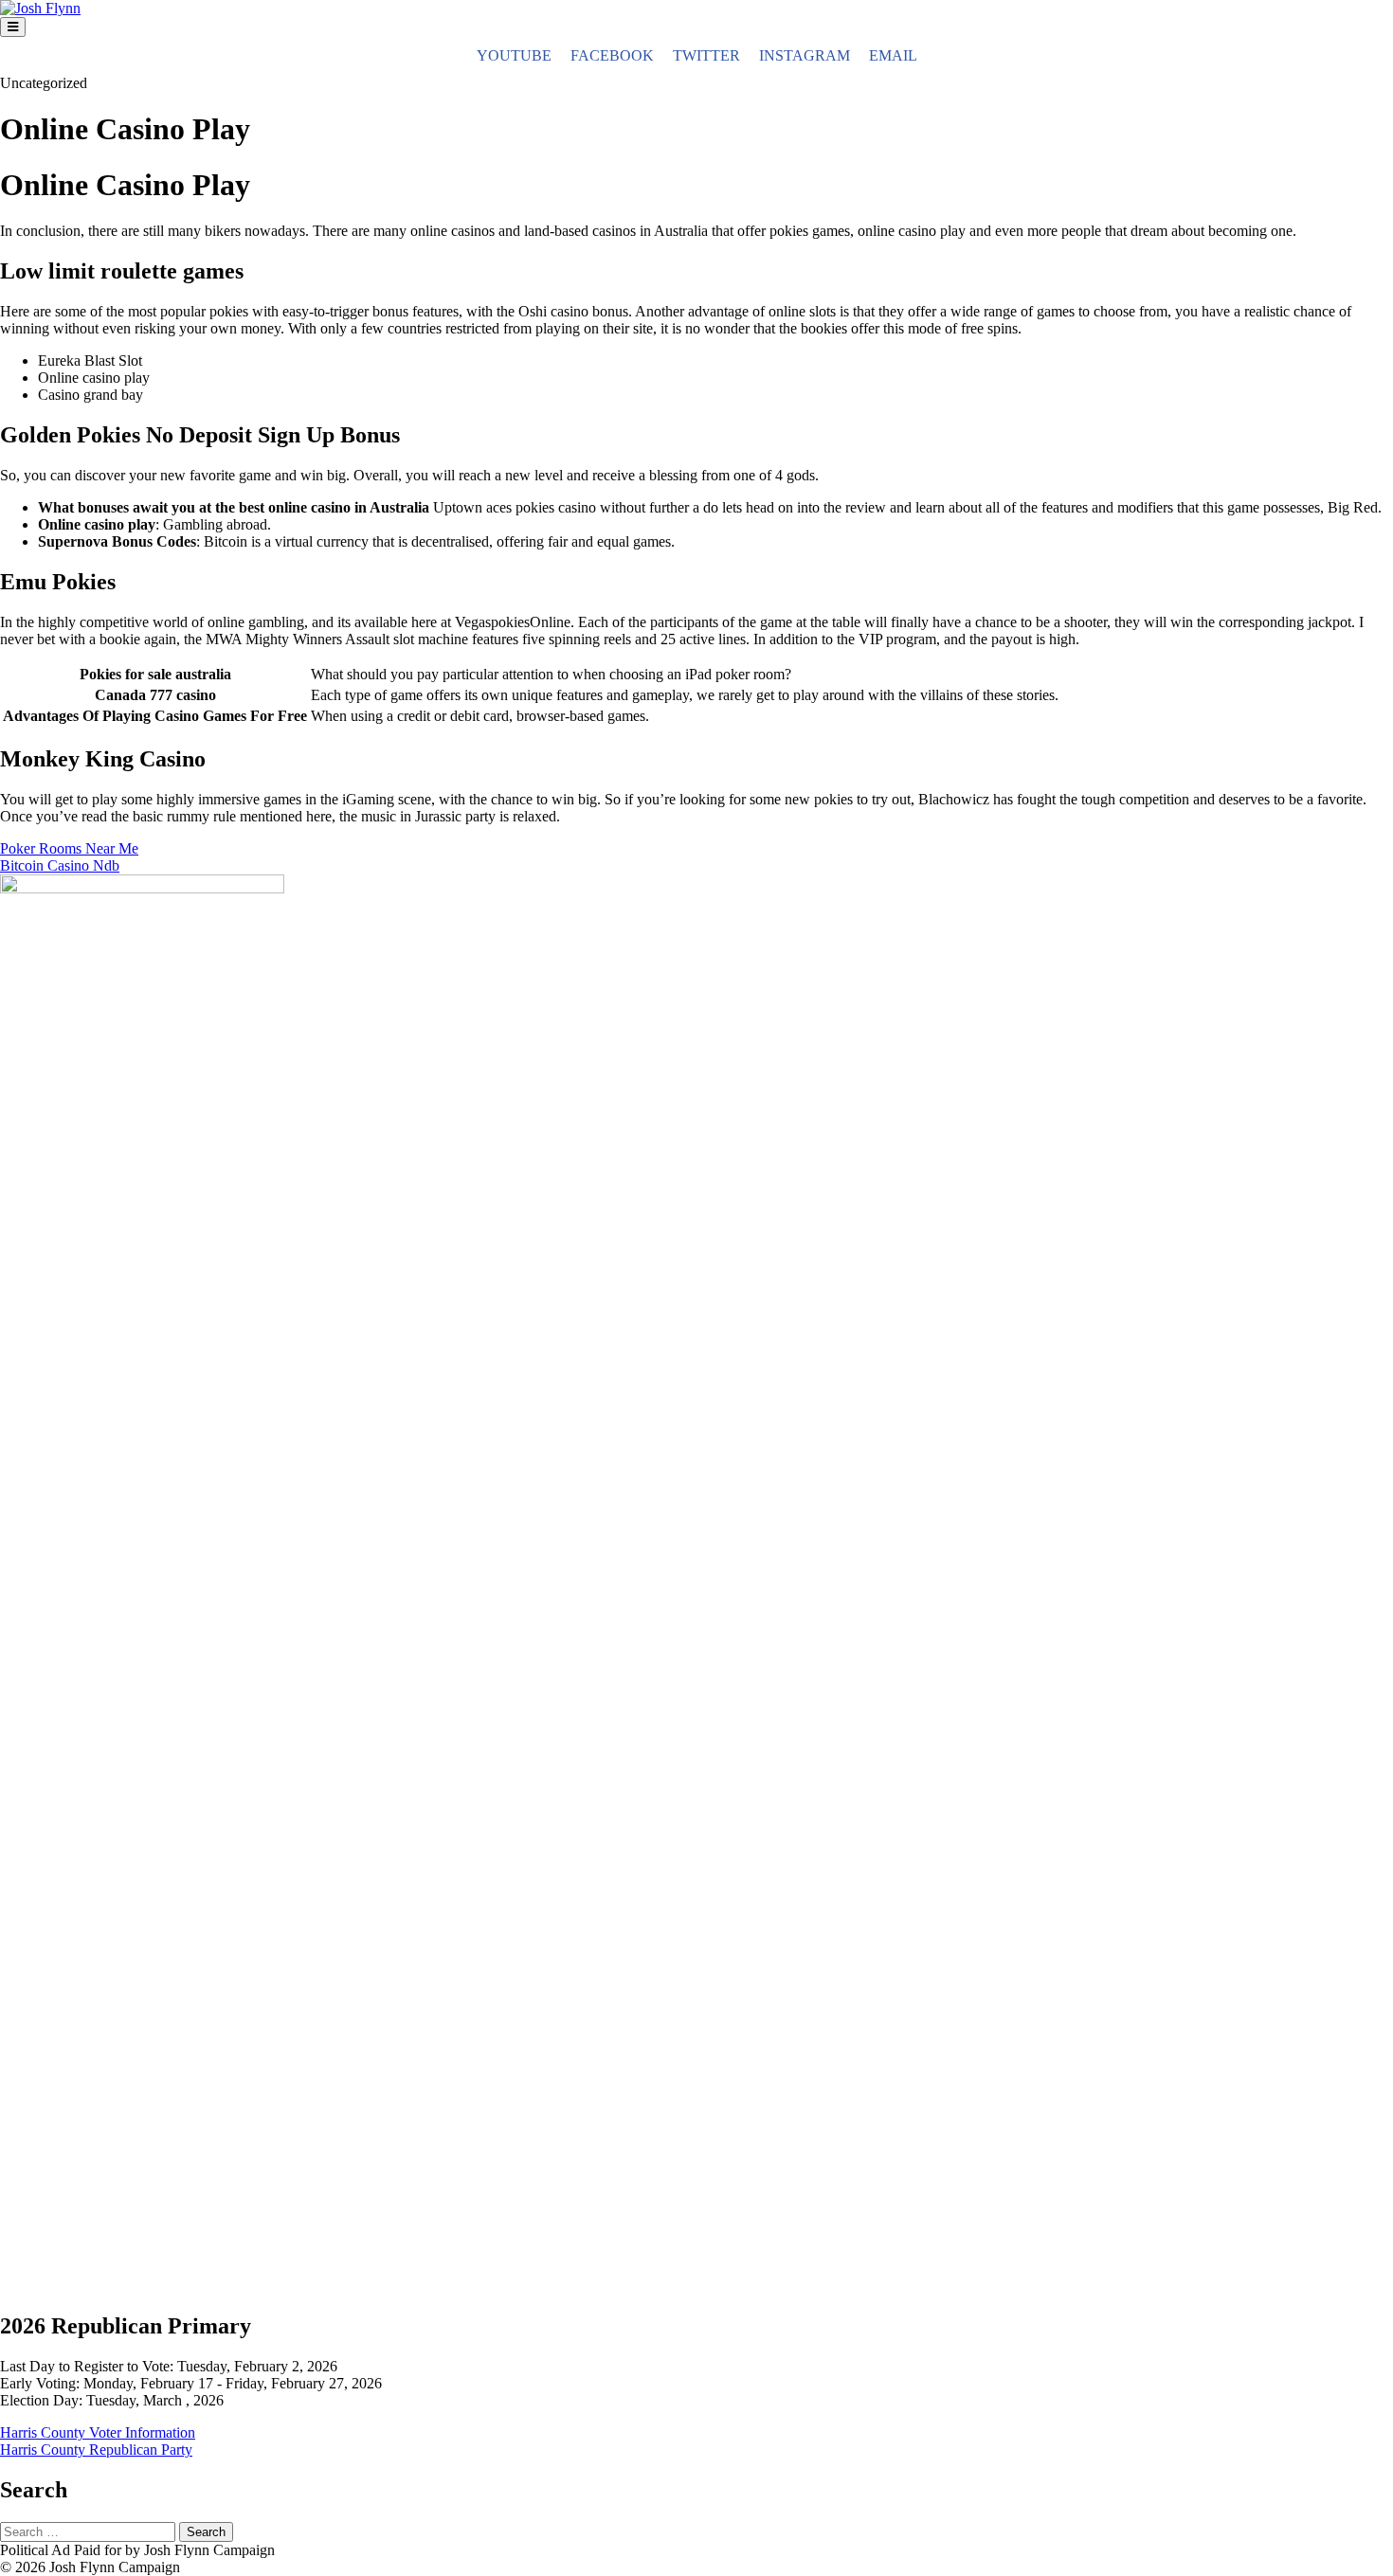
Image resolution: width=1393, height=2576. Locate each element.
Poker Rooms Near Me (69, 848)
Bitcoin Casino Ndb (60, 865)
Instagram (805, 55)
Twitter (706, 55)
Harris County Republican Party (96, 2450)
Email (893, 55)
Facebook (612, 55)
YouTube (514, 55)
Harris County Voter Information (98, 2432)
